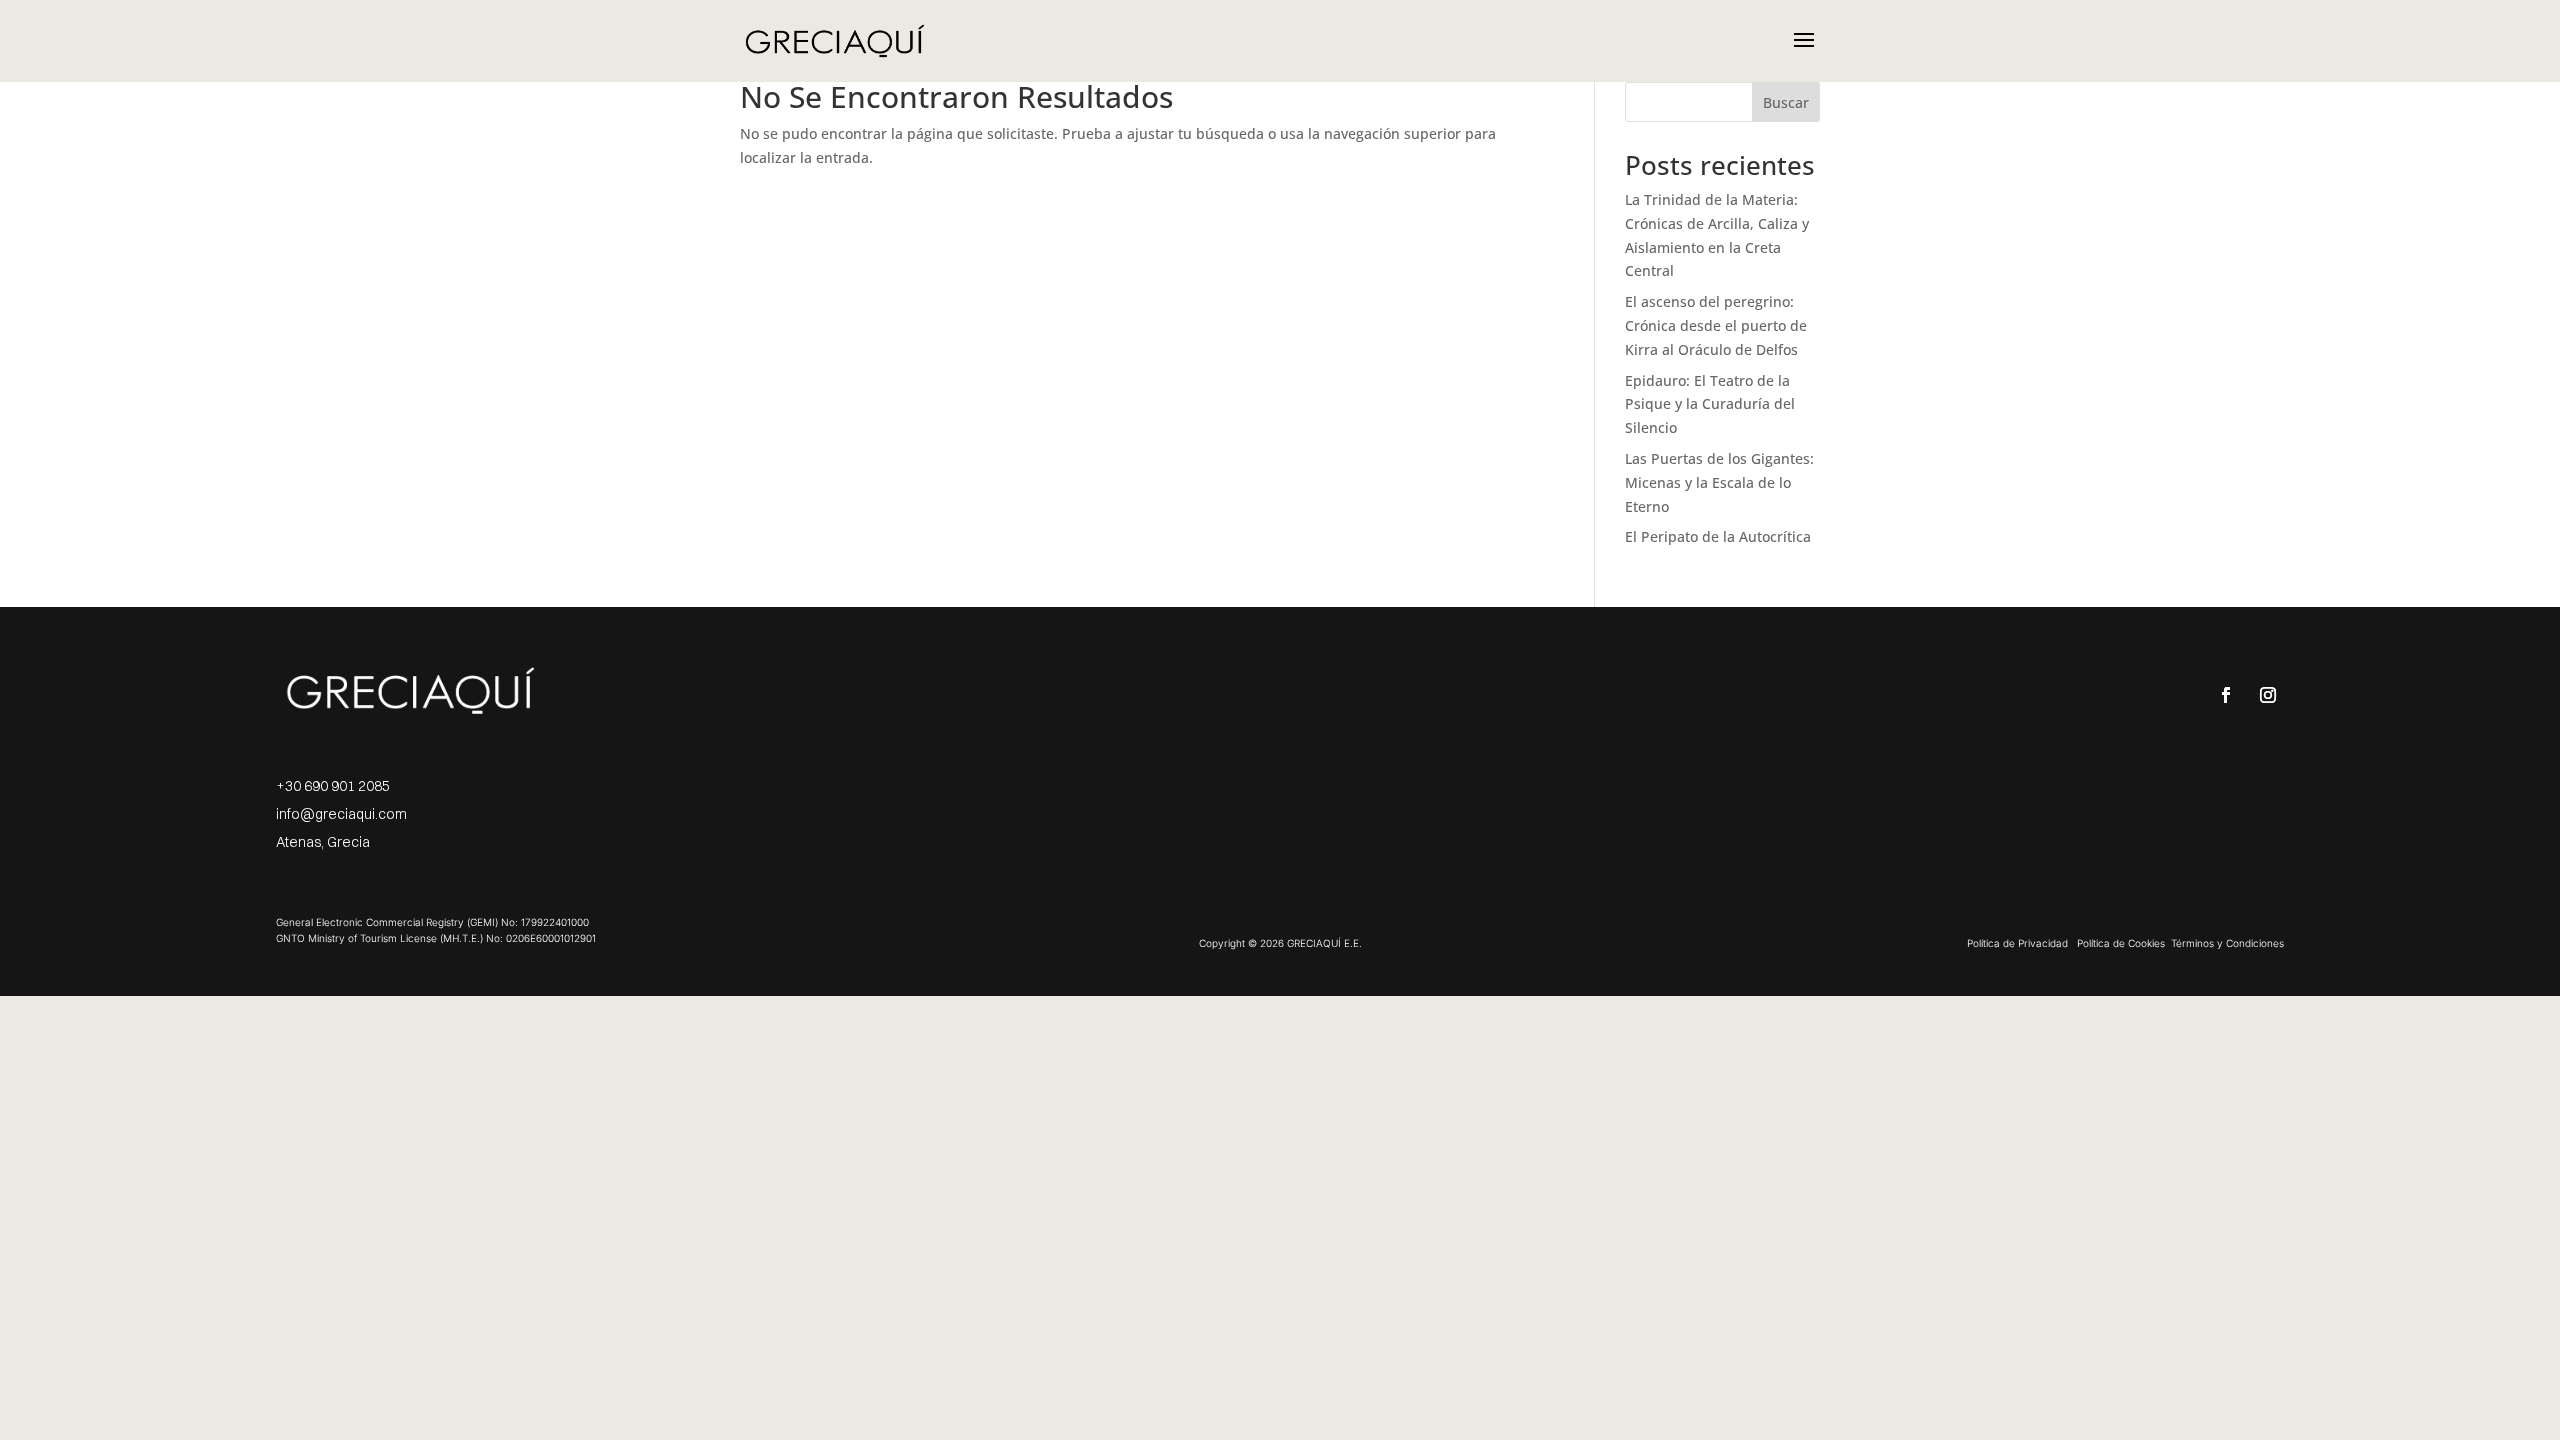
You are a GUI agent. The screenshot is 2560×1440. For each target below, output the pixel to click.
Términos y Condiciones (2227, 943)
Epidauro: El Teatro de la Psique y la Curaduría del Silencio (1710, 404)
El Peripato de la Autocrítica (1718, 536)
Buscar (1786, 102)
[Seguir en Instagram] (2268, 695)
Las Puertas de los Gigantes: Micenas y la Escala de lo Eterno (1719, 482)
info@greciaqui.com (341, 814)
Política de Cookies (2121, 943)
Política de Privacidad (2017, 943)
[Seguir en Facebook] (2226, 695)
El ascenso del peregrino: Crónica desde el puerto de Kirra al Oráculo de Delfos (1716, 325)
